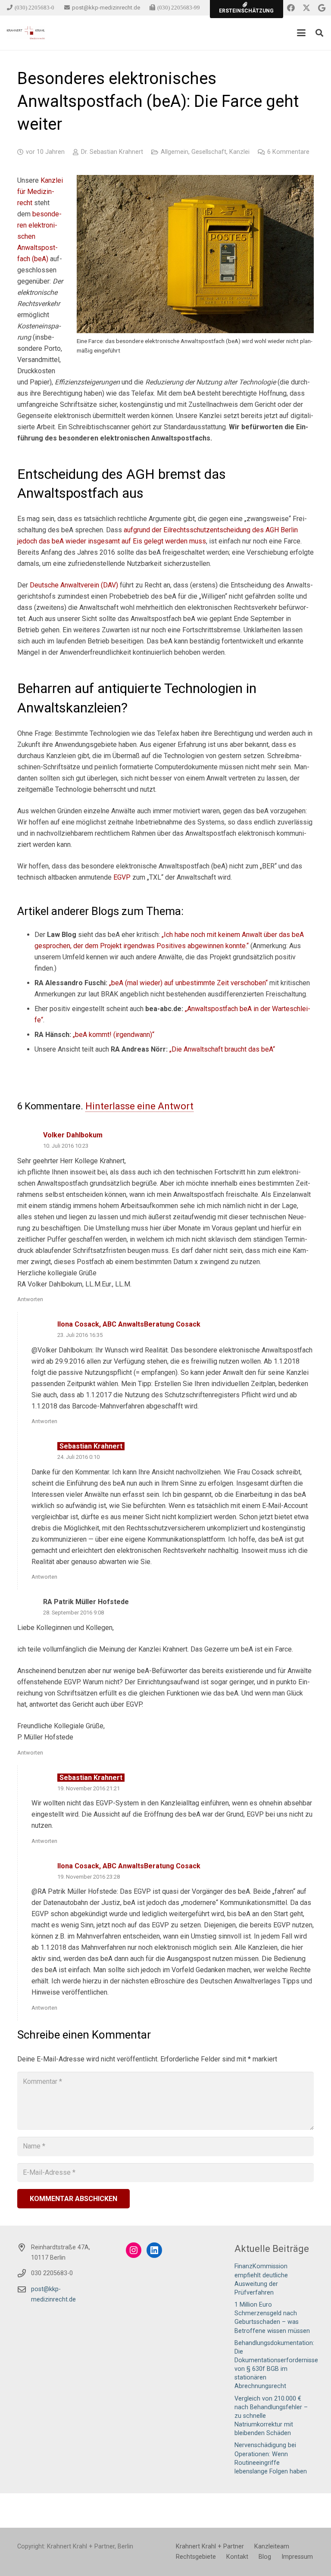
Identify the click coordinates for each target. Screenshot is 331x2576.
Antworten (30, 1299)
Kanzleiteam (272, 2546)
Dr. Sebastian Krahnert (112, 152)
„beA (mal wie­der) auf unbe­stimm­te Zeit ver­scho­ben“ (188, 983)
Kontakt (237, 2557)
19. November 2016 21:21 (89, 1788)
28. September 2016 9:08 (73, 1613)
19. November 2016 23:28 (89, 1877)
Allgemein (175, 152)
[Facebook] (291, 8)
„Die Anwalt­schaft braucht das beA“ (222, 1049)
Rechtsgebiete (196, 2557)
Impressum (297, 2557)
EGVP (122, 877)
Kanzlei (239, 152)
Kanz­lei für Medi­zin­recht (40, 192)
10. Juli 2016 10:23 (66, 1146)
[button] (301, 33)
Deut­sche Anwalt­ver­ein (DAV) (74, 585)
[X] (306, 8)
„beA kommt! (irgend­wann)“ (114, 1035)
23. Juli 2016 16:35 (80, 1335)
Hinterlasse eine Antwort (139, 1106)
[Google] (322, 8)
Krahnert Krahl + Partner (210, 2546)
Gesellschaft (209, 152)
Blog (265, 2557)
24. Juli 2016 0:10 (78, 1457)
